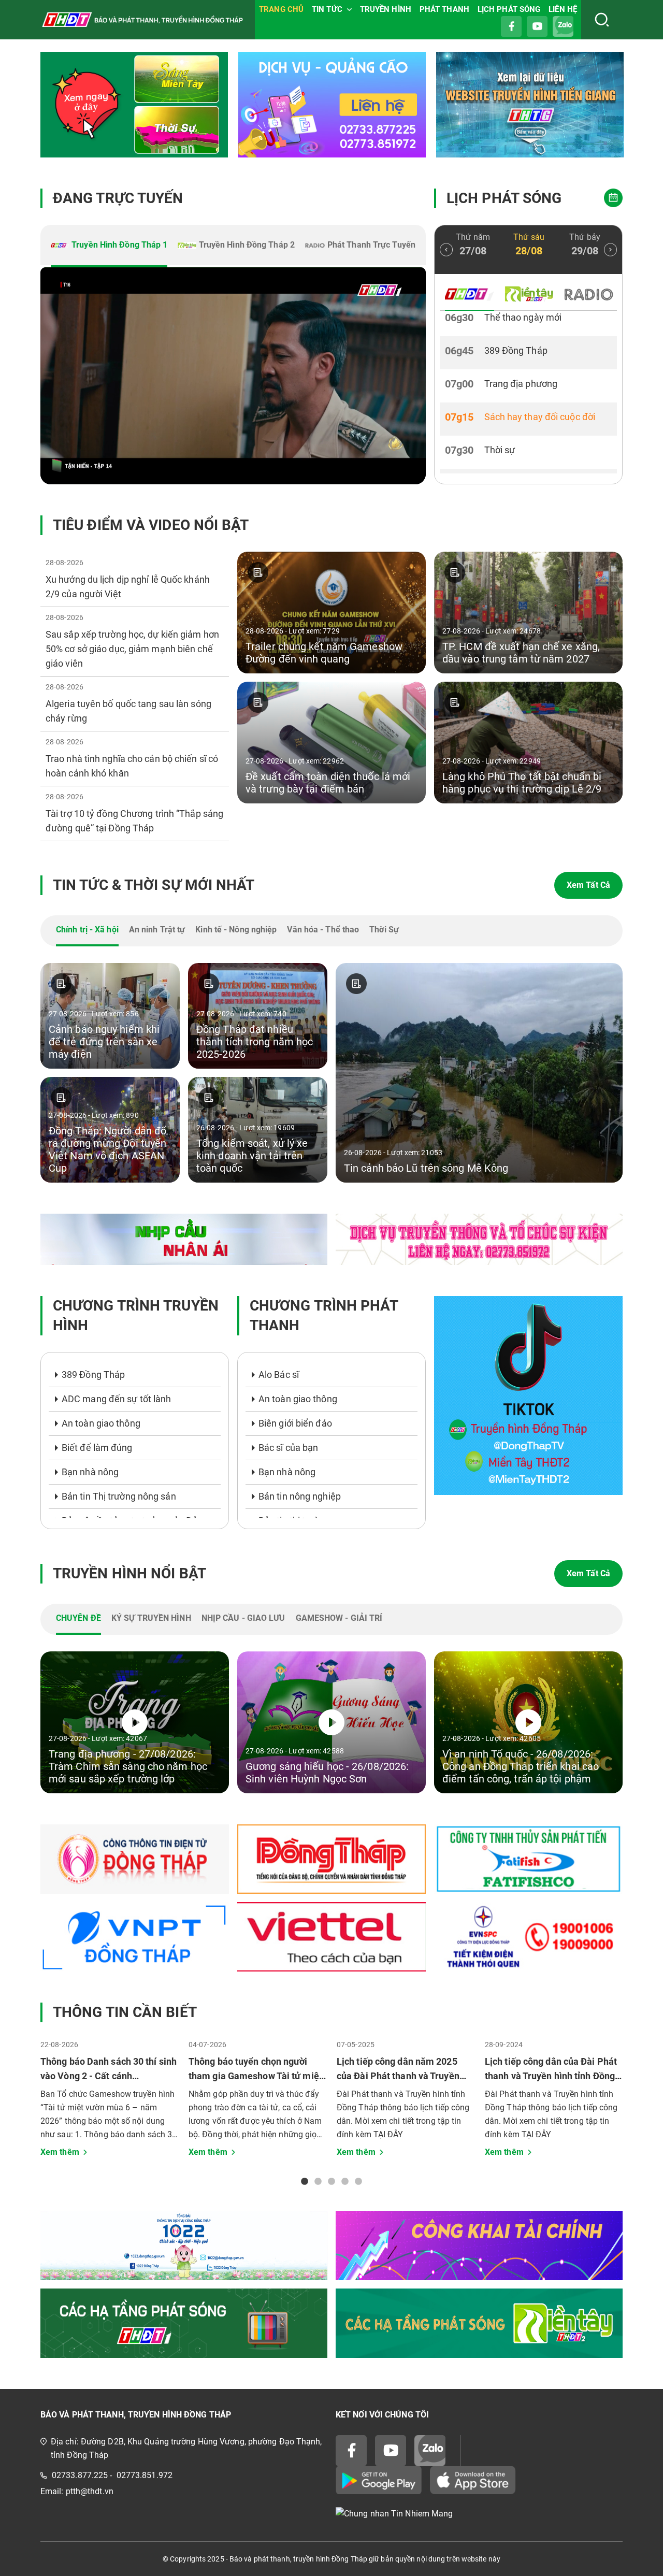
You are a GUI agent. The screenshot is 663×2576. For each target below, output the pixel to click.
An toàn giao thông (101, 1423)
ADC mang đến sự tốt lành (116, 1399)
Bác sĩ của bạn (288, 1448)
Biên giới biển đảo (295, 1423)
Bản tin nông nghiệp (300, 1496)
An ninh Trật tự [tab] (157, 930)
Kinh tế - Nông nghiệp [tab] (236, 930)
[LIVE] (233, 376)
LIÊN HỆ (563, 9)
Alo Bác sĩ (279, 1375)
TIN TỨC (327, 9)
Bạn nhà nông (90, 1472)
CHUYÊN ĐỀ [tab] (78, 1618)
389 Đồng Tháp (93, 1375)
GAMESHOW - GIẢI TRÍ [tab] (339, 1618)
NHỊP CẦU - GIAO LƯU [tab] (243, 1618)
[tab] (109, 246)
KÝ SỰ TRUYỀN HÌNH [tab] (151, 1618)
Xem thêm (60, 2152)
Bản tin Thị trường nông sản (119, 1496)
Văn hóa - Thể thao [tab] (323, 930)
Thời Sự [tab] (384, 930)
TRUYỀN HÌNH (386, 9)
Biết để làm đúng (97, 1448)
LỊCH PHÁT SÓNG (509, 9)
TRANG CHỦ (281, 9)
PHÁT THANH (444, 9)
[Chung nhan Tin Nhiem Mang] (479, 2514)
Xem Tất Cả (588, 885)
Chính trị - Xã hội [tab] (87, 930)
